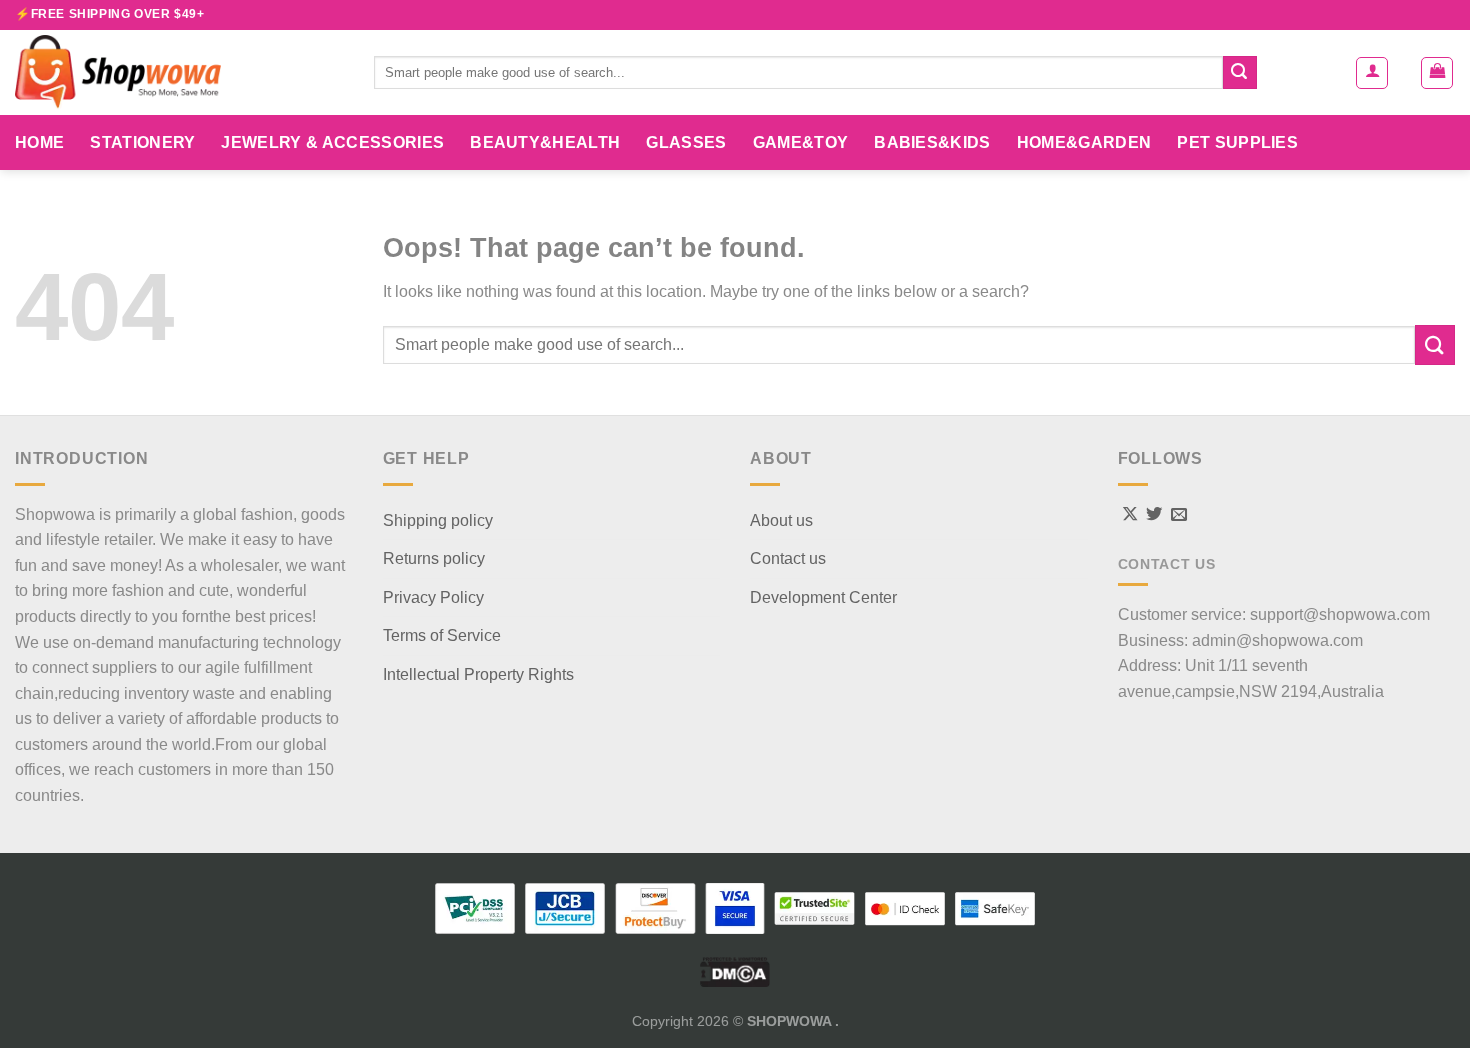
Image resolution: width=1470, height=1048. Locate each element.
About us (781, 520)
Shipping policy (438, 520)
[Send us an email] (1179, 515)
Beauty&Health (545, 142)
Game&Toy (801, 142)
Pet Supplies (1237, 142)
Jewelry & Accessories (332, 142)
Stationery (142, 142)
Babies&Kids (932, 142)
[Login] (1372, 73)
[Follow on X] (1130, 515)
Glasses (686, 142)
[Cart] (1437, 73)
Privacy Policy (433, 597)
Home (39, 142)
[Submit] (1240, 73)
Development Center (823, 597)
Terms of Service (442, 635)
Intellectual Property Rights (478, 674)
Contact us (788, 558)
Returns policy (434, 558)
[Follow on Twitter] (1154, 515)
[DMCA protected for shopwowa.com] (735, 971)
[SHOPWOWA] (179, 72)
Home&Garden (1084, 142)
